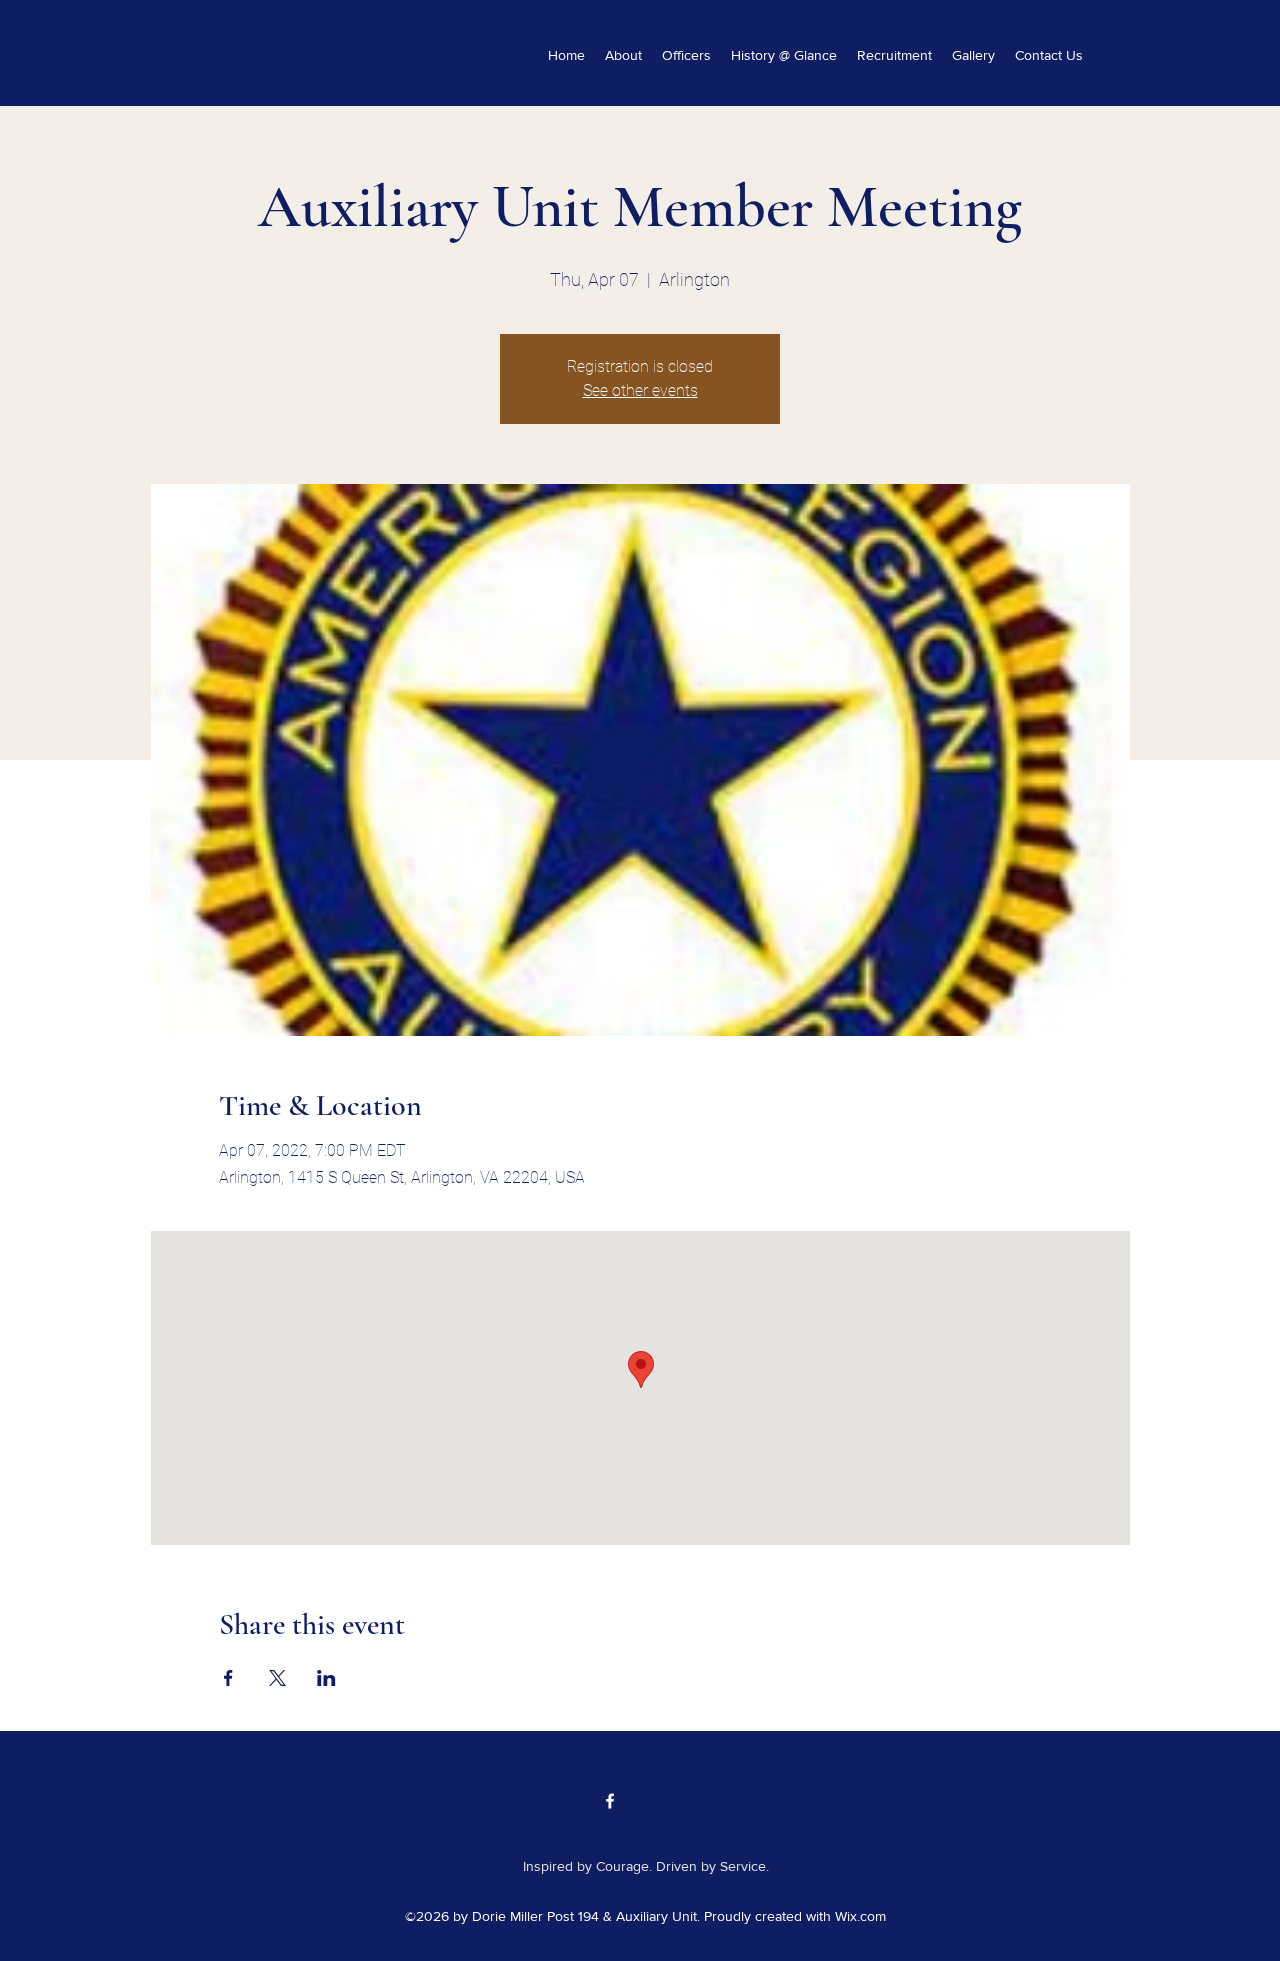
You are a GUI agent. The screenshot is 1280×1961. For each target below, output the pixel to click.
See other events (640, 390)
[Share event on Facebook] (228, 1678)
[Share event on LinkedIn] (326, 1678)
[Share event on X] (277, 1678)
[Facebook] (610, 1801)
